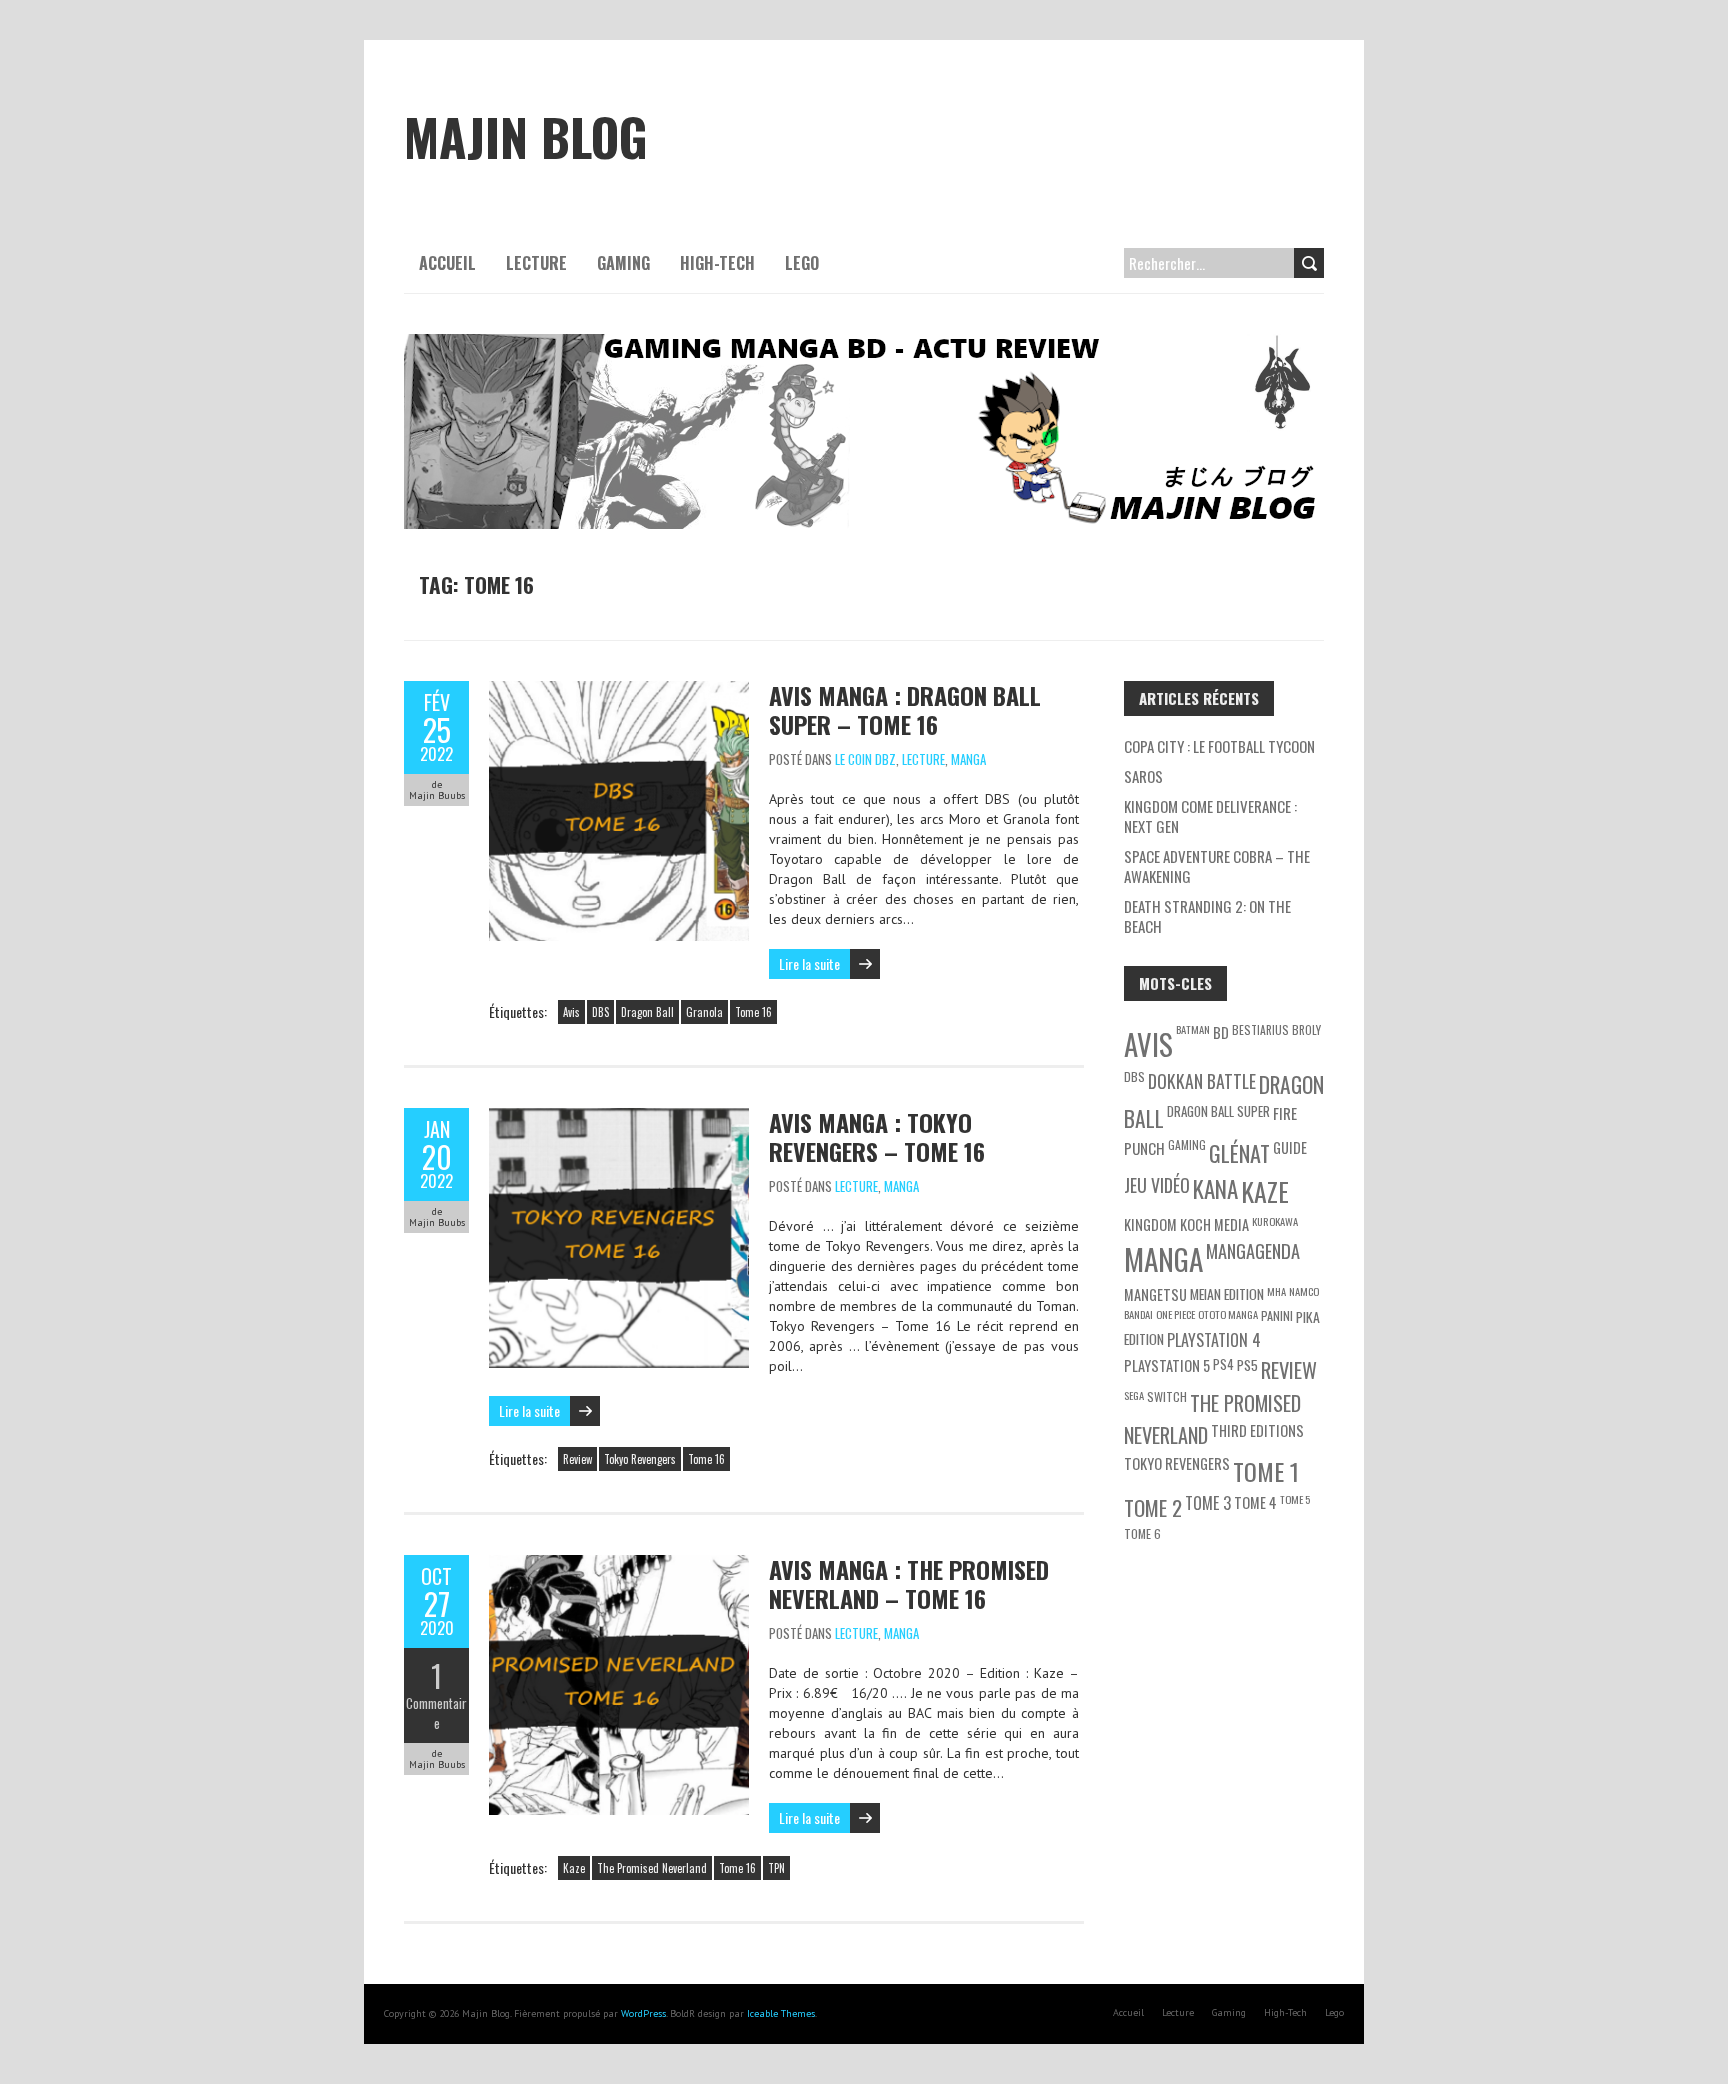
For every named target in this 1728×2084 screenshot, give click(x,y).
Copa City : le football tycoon (1219, 746)
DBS (600, 1012)
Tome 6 (1142, 1533)
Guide (1290, 1147)
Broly (1306, 1029)
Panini (1277, 1315)
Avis (571, 1012)
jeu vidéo (1157, 1185)
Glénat (1239, 1153)
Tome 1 (1266, 1471)
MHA (1276, 1291)
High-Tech (717, 263)
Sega (1134, 1395)
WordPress (643, 2013)
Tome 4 (1255, 1502)
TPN (776, 1868)
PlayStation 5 (1167, 1365)
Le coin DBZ (865, 759)
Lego (802, 263)
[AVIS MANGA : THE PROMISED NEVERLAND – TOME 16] (619, 1565)
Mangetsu (1155, 1294)
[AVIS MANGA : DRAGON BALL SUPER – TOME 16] (619, 691)
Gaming (623, 263)
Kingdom (1150, 1224)
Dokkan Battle (1202, 1081)
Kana (1215, 1189)
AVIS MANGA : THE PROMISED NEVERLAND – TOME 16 (909, 1583)
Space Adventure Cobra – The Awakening (1217, 866)
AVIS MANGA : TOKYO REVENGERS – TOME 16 (877, 1136)
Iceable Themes (781, 2013)
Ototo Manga (1228, 1314)
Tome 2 (1153, 1507)
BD (1221, 1032)
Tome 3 (1208, 1503)
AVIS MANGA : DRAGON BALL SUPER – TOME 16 (905, 709)
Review (577, 1459)
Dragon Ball (647, 1012)
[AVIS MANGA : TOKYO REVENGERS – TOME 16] (619, 1118)
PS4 (1223, 1364)
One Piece (1175, 1314)
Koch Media (1214, 1224)
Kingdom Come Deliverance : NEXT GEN (1210, 816)
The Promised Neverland (652, 1868)
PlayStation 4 (1214, 1340)
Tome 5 (1295, 1499)
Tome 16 (753, 1012)
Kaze (574, 1868)
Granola (704, 1012)
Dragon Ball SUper (1218, 1111)
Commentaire (436, 1713)
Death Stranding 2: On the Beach (1207, 916)
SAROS (1143, 776)
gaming (1187, 1144)
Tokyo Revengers (640, 1459)
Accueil (447, 263)
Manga (968, 759)
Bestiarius (1260, 1029)
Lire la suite (809, 963)
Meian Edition (1227, 1293)
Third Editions (1257, 1430)
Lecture (536, 263)
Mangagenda (1253, 1250)
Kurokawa (1275, 1221)
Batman (1193, 1029)
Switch (1167, 1396)
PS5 (1247, 1364)
